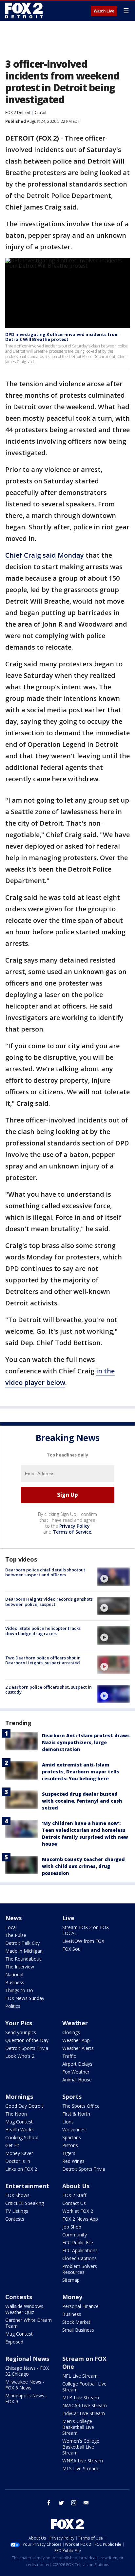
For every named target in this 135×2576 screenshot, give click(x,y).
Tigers (69, 2153)
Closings (71, 2032)
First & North (76, 2114)
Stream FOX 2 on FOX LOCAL (86, 1930)
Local (11, 1927)
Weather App (76, 2040)
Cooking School (22, 2137)
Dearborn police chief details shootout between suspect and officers (45, 1572)
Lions (68, 2122)
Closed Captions (79, 2258)
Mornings (19, 2097)
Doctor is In (18, 2161)
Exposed (14, 2342)
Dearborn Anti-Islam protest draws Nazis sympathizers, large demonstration (86, 1742)
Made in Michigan (24, 1951)
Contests (15, 2219)
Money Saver (19, 2153)
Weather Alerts (78, 2048)
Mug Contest (19, 2122)
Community (75, 2235)
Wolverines (74, 2130)
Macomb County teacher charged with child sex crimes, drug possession (83, 1866)
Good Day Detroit (24, 2106)
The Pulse (16, 1935)
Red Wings (73, 2161)
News (13, 1918)
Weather (75, 2023)
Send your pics (21, 2032)
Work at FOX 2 (78, 2211)
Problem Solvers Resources (80, 2269)
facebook (49, 2503)
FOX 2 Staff (74, 2195)
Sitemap (71, 2280)
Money (72, 2297)
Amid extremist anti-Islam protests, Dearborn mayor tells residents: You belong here (81, 1772)
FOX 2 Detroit (18, 112)
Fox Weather (76, 2072)
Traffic (69, 2056)
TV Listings (17, 2211)
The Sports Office (81, 2106)
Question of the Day (27, 2040)
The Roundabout (23, 1959)
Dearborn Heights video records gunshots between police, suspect (49, 1602)
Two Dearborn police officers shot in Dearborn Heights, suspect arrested (43, 1660)
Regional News (27, 2359)
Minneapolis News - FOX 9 (26, 2398)
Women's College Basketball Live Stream (81, 2447)
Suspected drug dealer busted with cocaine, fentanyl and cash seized (82, 1801)
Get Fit (12, 2145)
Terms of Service (72, 1532)
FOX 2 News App (80, 2219)
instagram (74, 2503)
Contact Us (74, 2203)
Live (68, 1918)
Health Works (19, 2130)
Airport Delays (77, 2064)
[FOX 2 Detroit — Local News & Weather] (24, 11)
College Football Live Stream (84, 2387)
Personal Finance (80, 2306)
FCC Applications (80, 2250)
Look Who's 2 (20, 2056)
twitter (61, 2503)
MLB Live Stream (81, 2398)
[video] (113, 1577)
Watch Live (104, 11)
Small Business (78, 2330)
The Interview (20, 1967)
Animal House (77, 2080)
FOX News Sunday (25, 1998)
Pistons (70, 2145)
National (14, 1975)
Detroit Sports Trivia (27, 2048)
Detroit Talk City (22, 1943)
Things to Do (19, 1990)
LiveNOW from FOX (83, 1941)
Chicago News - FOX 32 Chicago (27, 2371)
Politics (13, 2006)
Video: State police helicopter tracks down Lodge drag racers (43, 1631)
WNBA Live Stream (83, 2461)
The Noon (16, 2114)
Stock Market (76, 2322)
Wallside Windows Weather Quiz (24, 2309)
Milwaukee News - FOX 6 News (25, 2385)
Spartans (72, 2137)
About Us (76, 2186)
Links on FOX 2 (21, 2169)
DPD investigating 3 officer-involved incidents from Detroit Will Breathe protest (62, 337)
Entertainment (27, 2186)
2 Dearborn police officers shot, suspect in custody (48, 1690)
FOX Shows (17, 2195)
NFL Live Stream (80, 2376)
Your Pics (19, 2023)
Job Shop (72, 2227)
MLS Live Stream (80, 2468)
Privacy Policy (75, 1526)
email (86, 2503)
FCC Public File (78, 2243)
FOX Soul (72, 1949)
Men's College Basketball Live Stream (78, 2427)
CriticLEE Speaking (25, 2203)
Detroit (40, 112)
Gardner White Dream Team (29, 2323)
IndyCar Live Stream (84, 2413)
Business (15, 1982)
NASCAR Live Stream (85, 2405)
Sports (72, 2097)
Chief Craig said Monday (45, 555)
